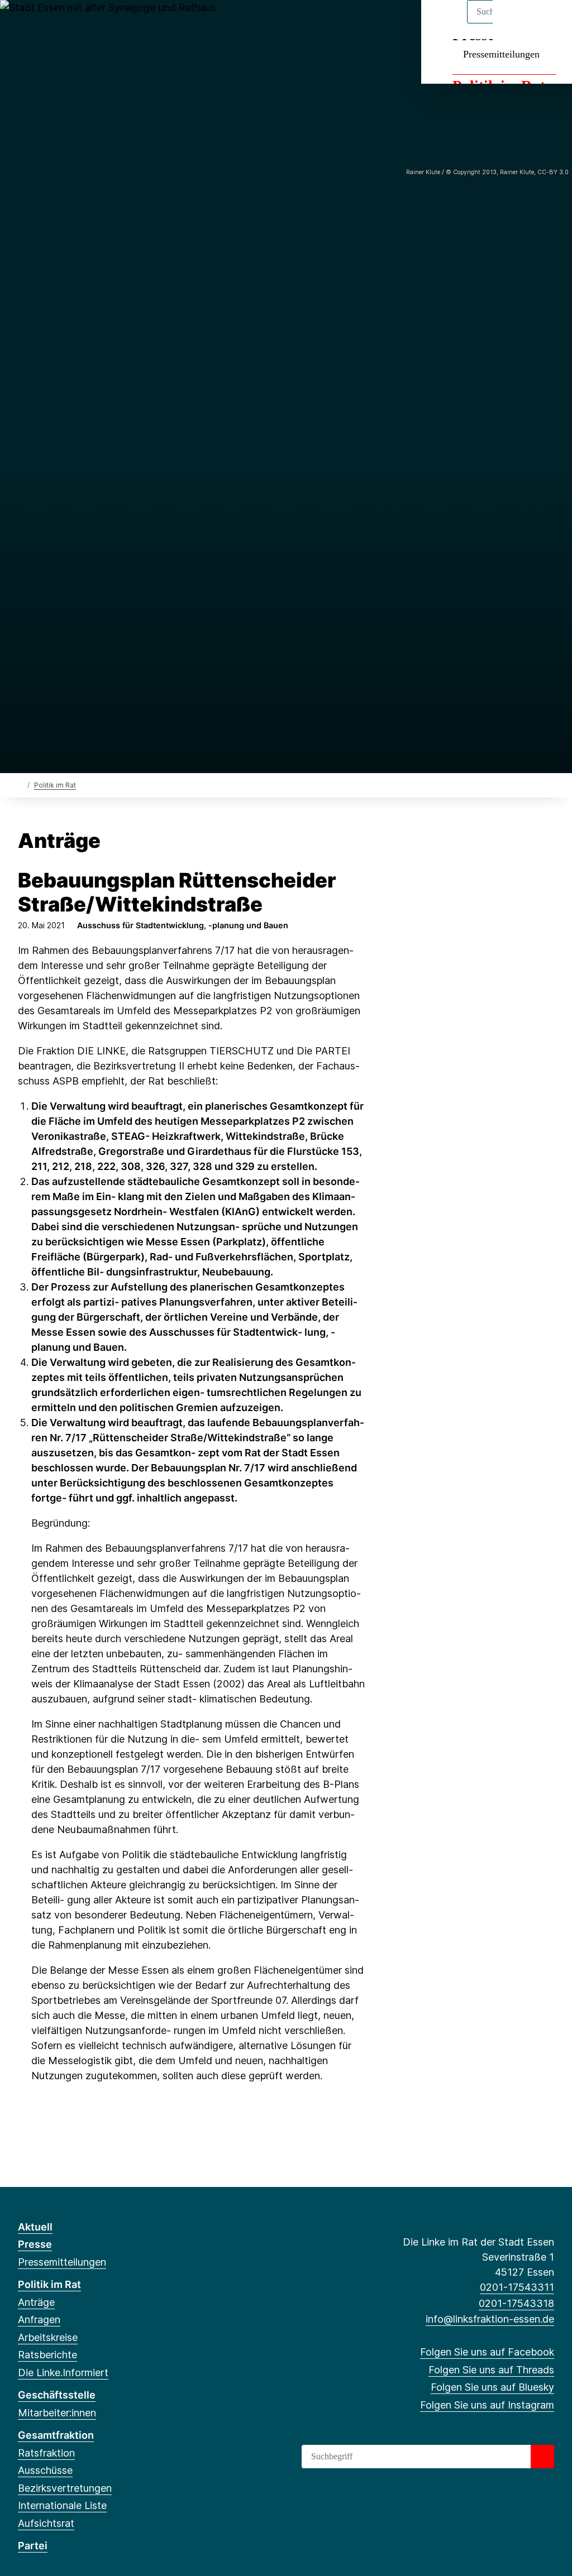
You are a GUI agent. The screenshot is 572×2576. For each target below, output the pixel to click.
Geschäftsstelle (57, 2395)
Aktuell (35, 2227)
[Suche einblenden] (516, 23)
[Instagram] (79, 23)
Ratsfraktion (46, 2453)
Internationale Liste (62, 2505)
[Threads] (42, 23)
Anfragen (39, 2320)
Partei (33, 2546)
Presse (35, 2244)
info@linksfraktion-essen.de (490, 2319)
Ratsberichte (47, 2355)
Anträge (36, 2302)
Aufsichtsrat (46, 2523)
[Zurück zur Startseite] (20, 785)
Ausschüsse (45, 2470)
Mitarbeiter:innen (57, 2413)
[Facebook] (24, 23)
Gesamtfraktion (56, 2435)
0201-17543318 (516, 2303)
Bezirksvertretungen (65, 2488)
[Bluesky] (61, 23)
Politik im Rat (55, 785)
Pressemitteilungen (501, 54)
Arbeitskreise (48, 2337)
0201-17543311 (517, 2287)
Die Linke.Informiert (63, 2373)
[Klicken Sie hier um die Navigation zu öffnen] (549, 23)
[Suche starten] (542, 2457)
